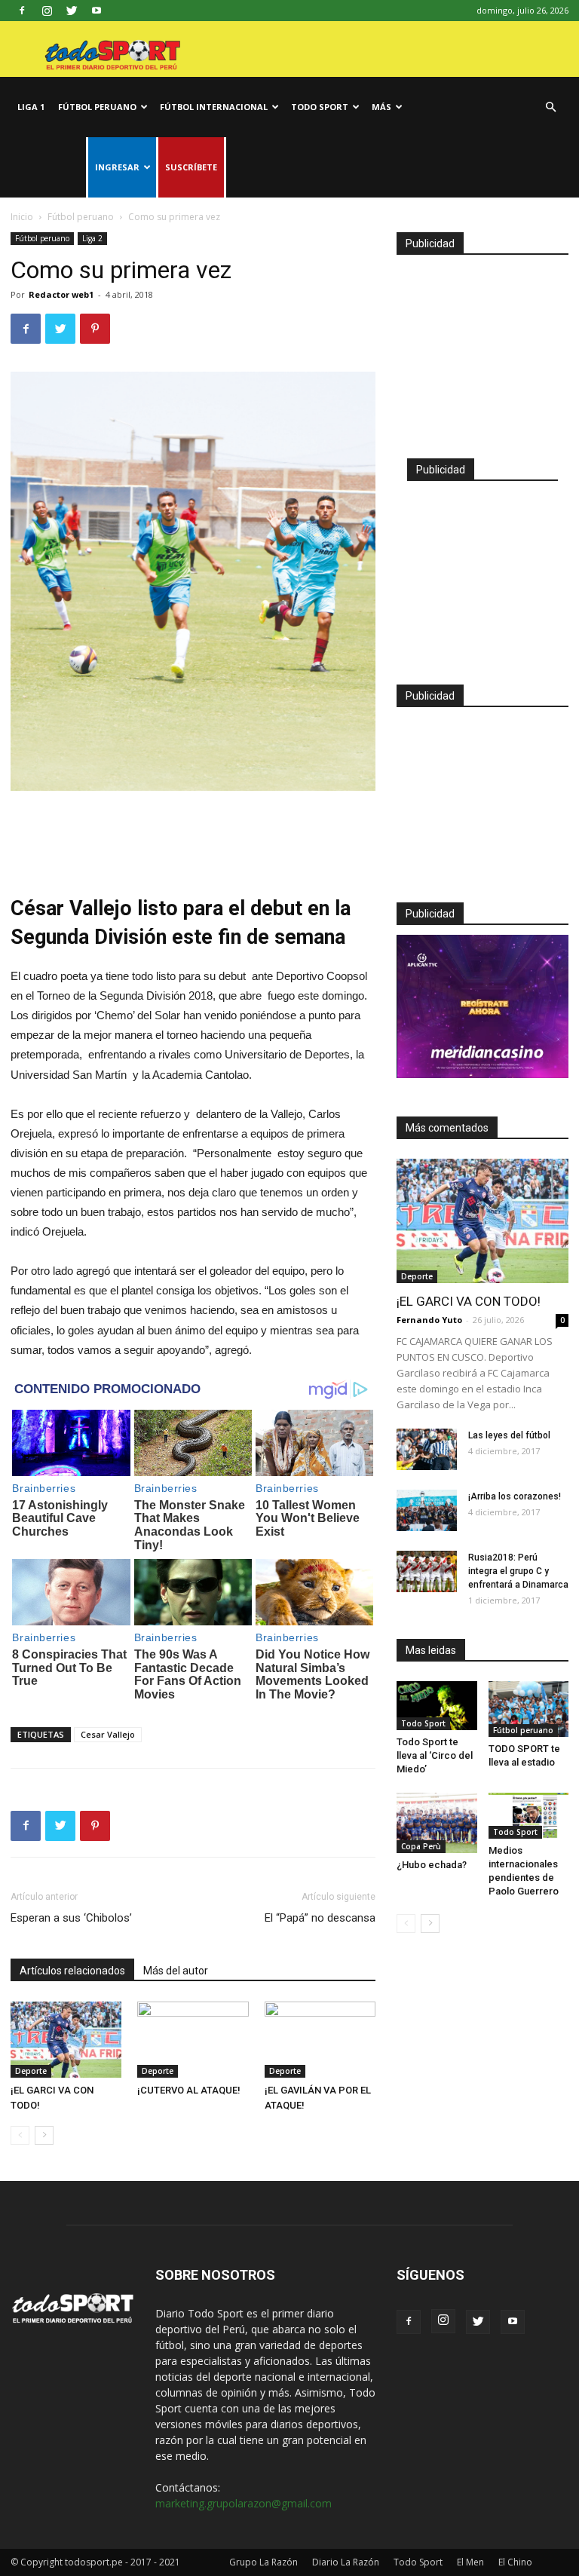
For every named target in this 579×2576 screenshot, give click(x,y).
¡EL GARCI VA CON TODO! (469, 1301)
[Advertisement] (193, 833)
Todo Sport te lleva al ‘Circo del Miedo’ (435, 1755)
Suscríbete (191, 167)
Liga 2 (92, 238)
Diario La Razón (346, 2562)
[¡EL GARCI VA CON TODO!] (66, 2040)
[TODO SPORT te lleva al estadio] (529, 1709)
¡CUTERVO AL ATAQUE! (189, 2090)
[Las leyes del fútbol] (427, 1449)
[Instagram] (47, 11)
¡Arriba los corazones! (515, 1496)
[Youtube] (96, 11)
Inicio (22, 217)
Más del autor (176, 1971)
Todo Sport (320, 107)
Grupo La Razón (263, 2562)
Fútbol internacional (214, 107)
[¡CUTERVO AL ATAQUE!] (193, 2040)
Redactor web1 (61, 294)
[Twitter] (72, 11)
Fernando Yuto (429, 1320)
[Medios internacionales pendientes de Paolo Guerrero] (529, 1816)
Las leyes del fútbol (509, 1435)
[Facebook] (22, 11)
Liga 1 (31, 107)
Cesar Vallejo (108, 1734)
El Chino (515, 2562)
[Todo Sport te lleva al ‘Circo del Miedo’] (437, 1706)
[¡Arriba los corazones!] (427, 1510)
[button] (550, 107)
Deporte (31, 2071)
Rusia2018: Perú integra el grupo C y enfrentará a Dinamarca (518, 1571)
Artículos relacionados (72, 1971)
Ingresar (117, 167)
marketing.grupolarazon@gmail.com (244, 2503)
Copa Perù (421, 1846)
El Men (470, 2562)
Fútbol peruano (97, 107)
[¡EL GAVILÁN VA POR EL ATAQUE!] (320, 2040)
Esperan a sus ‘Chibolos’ (71, 1918)
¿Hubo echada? (432, 1865)
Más (381, 107)
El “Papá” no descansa (320, 1918)
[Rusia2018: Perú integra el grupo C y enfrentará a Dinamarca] (427, 1571)
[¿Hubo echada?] (437, 1823)
